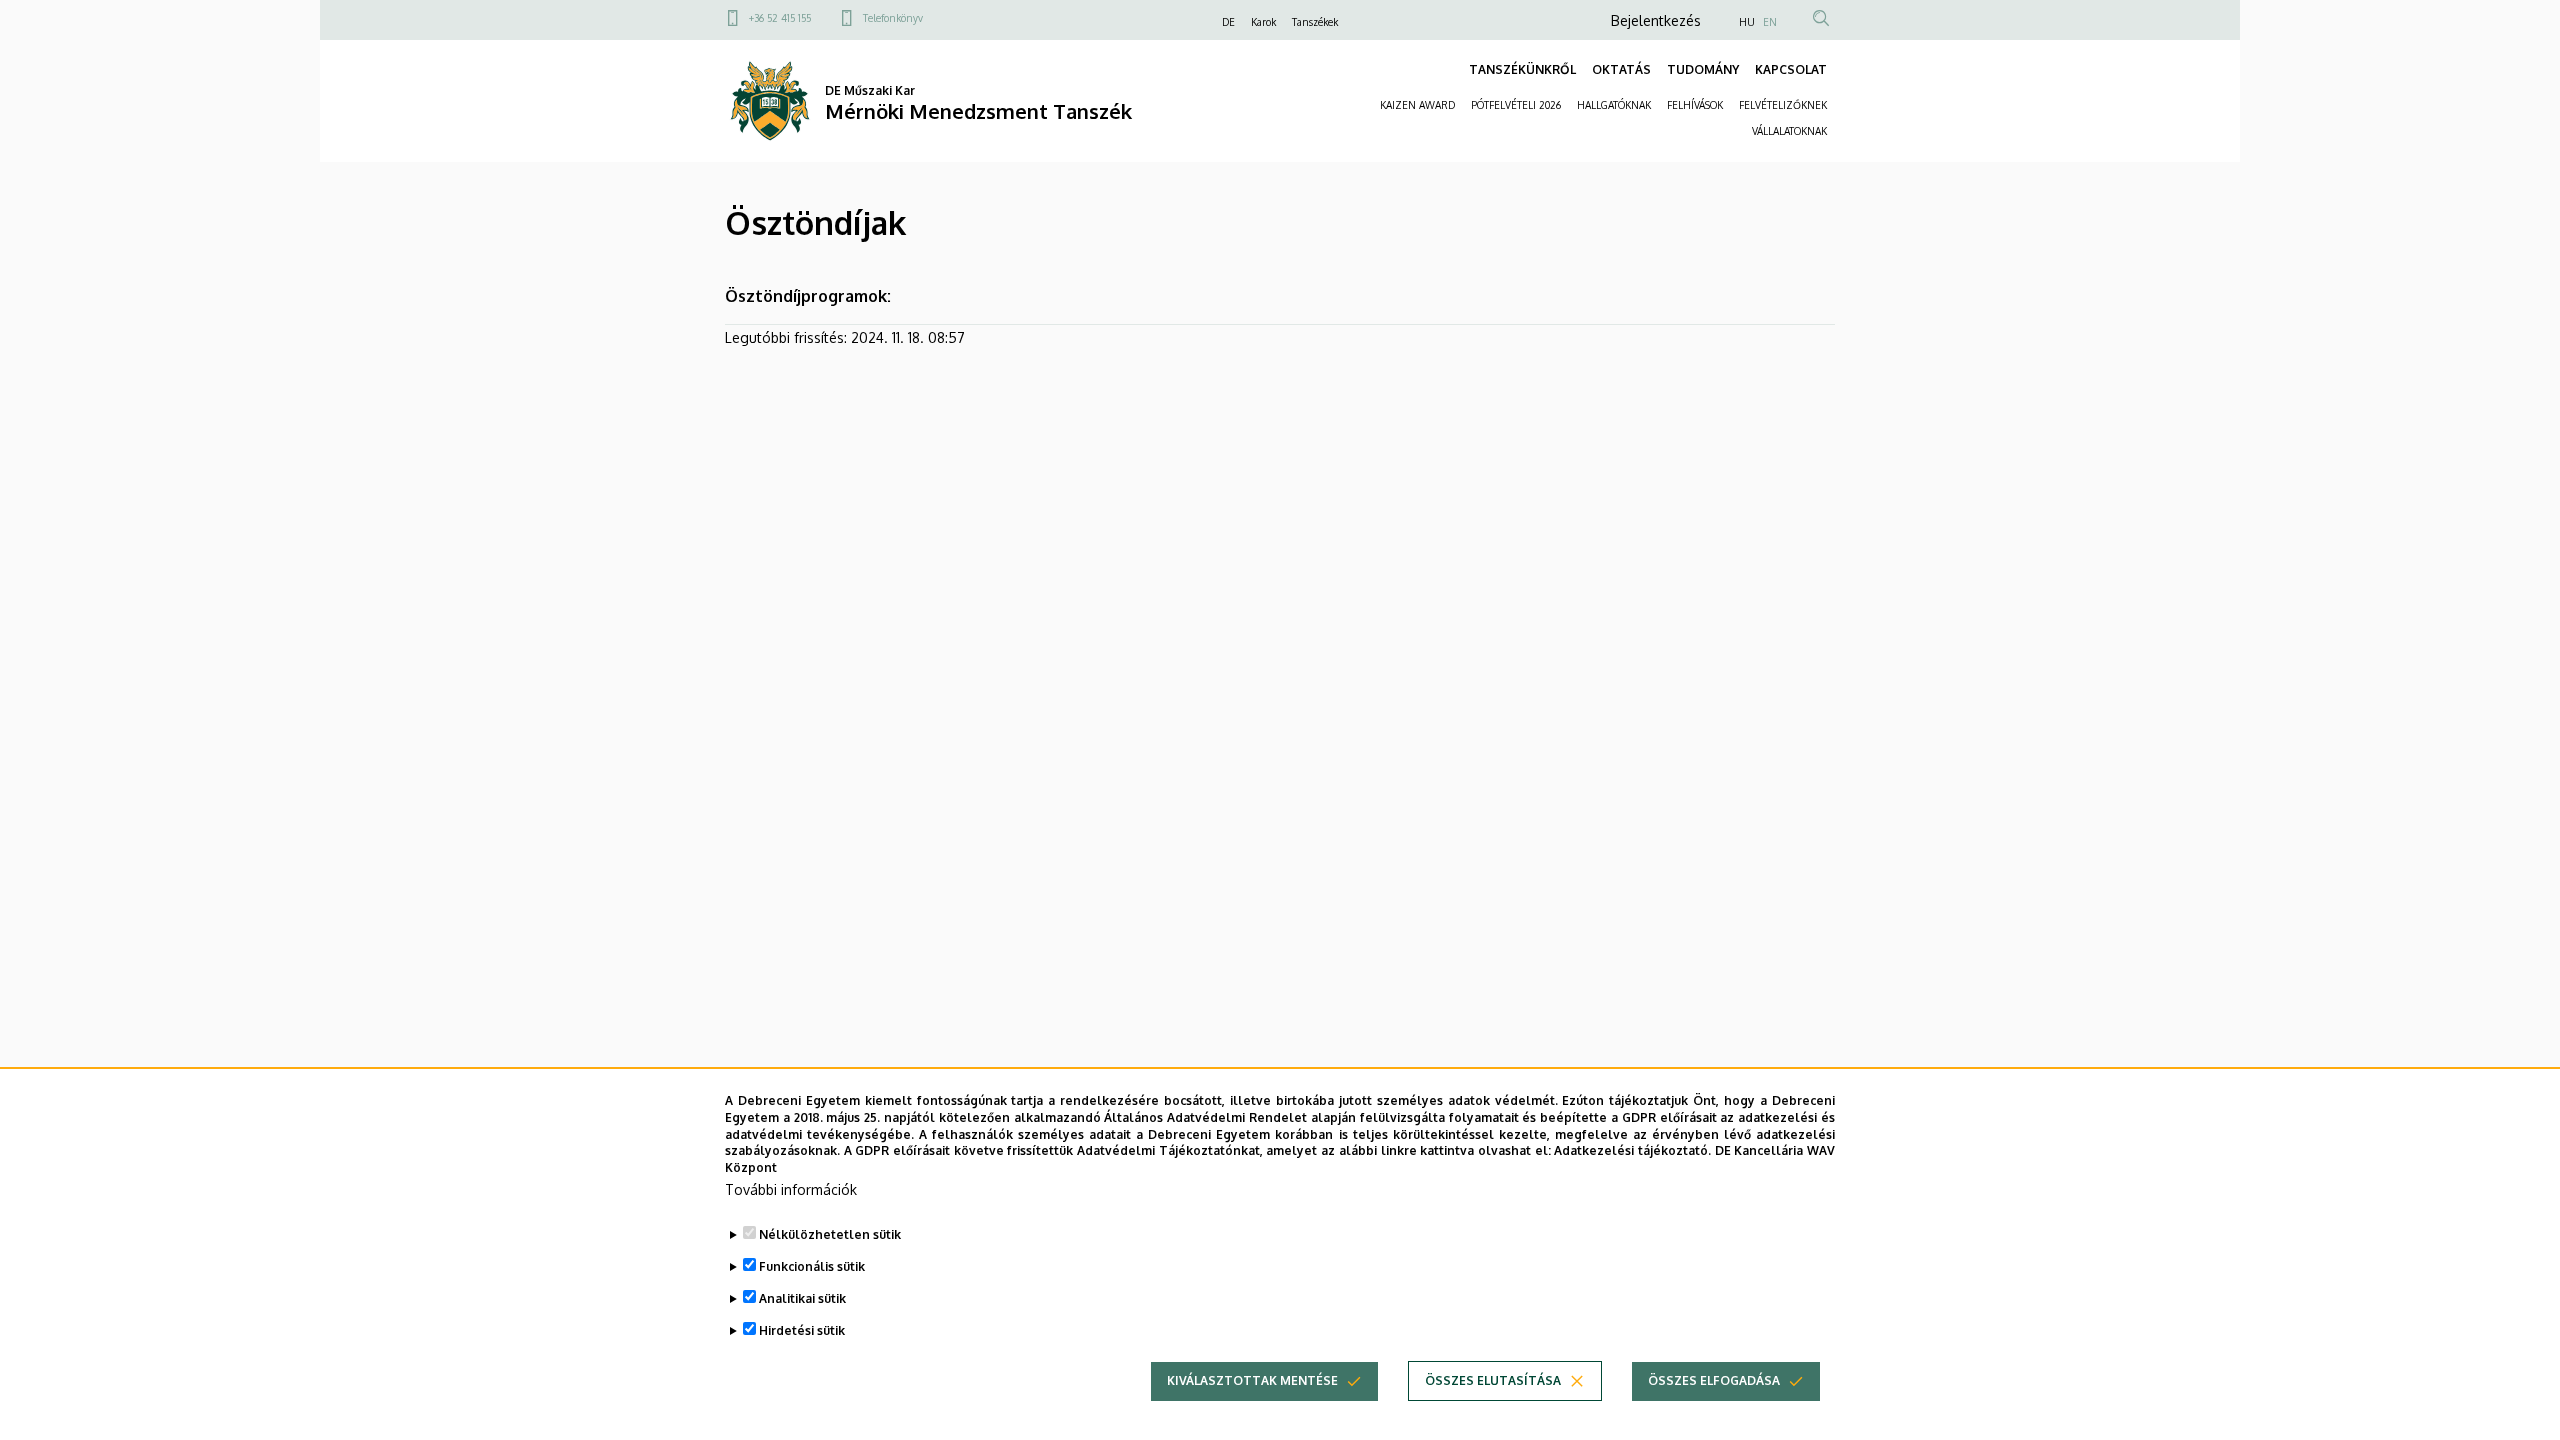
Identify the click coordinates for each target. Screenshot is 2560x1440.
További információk (791, 1189)
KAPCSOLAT (1791, 69)
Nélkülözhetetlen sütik (830, 1234)
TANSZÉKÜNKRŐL (1522, 69)
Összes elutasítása (1493, 1380)
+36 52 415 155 (780, 18)
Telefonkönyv (893, 18)
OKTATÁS (1621, 69)
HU (1747, 22)
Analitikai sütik (802, 1298)
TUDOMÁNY (1703, 69)
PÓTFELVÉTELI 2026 (1516, 105)
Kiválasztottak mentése (1252, 1380)
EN (1770, 22)
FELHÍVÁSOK (1695, 105)
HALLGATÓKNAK (1614, 105)
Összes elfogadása (1714, 1380)
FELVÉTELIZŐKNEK (1783, 105)
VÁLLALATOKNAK (1789, 131)
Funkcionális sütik (812, 1266)
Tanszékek (1315, 22)
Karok (1263, 22)
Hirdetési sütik (802, 1330)
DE (1228, 22)
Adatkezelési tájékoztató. (1632, 1150)
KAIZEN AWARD (1417, 105)
